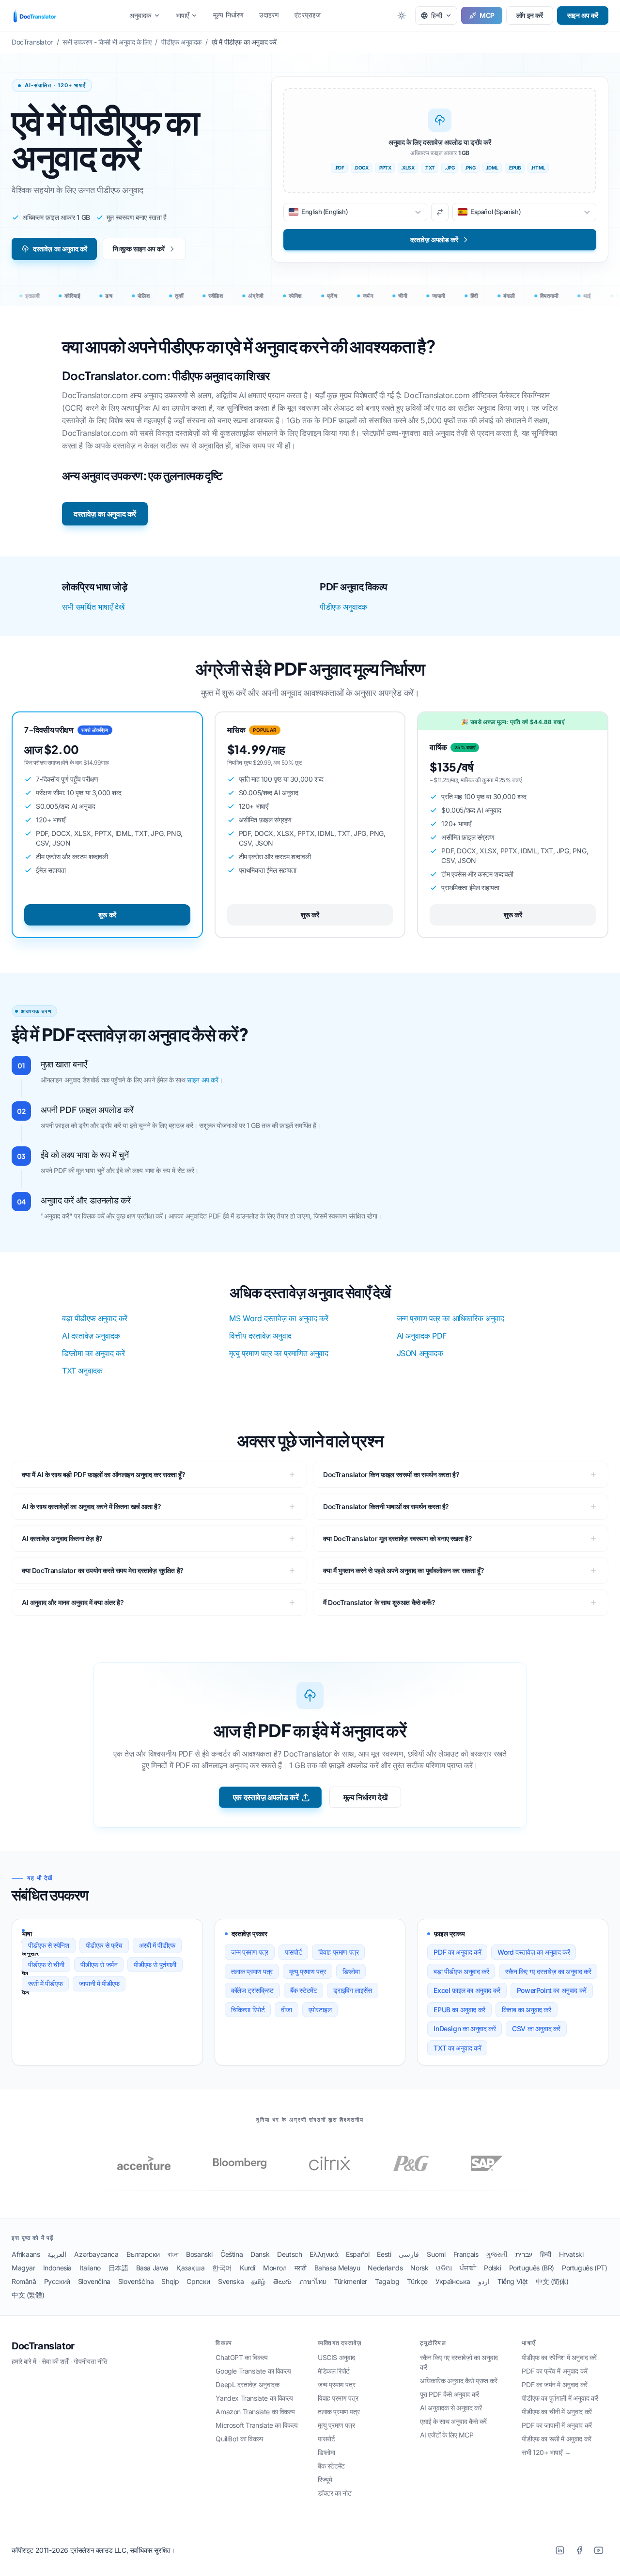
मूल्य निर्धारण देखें (365, 1797)
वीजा (286, 2010)
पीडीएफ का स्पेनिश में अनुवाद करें (559, 2357)
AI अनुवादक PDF (422, 1336)
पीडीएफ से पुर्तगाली (155, 1965)
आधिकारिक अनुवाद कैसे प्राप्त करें (459, 2381)
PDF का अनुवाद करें (457, 1952)
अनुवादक (140, 15)
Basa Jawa (152, 2268)
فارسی (409, 2254)
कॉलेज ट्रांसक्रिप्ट (252, 1990)
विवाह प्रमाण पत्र (338, 1952)
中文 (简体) (552, 2281)
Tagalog (387, 2281)
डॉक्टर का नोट (334, 2493)
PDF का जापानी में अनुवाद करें (557, 2425)
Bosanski (199, 2254)
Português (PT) (584, 2268)
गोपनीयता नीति (91, 2361)
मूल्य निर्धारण (228, 15)
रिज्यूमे (325, 2479)
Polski (493, 2268)
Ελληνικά (324, 2254)
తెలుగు (282, 2281)
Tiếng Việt (513, 2281)
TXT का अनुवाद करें (457, 2048)
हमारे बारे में (24, 2361)
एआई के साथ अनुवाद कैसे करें (453, 2421)
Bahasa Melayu (337, 2268)
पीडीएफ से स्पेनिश (49, 1945)
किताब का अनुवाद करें (527, 2010)
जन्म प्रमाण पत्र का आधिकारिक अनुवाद (450, 1318)
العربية (57, 2254)
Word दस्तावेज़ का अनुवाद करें (534, 1952)
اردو (484, 2281)
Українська (453, 2281)
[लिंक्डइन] (560, 2550)
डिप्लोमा (351, 1971)
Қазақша (190, 2268)
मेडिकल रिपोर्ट (334, 2371)
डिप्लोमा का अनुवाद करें (93, 1353)
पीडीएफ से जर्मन (99, 1965)
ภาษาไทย (313, 2281)
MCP (487, 15)
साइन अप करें (583, 15)
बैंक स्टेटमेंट (304, 1990)
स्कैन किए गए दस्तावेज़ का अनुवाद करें (548, 1971)
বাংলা (173, 2254)
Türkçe (417, 2281)
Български (143, 2254)
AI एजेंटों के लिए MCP (447, 2435)
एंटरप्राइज (308, 15)
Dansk (260, 2254)
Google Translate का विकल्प (253, 2371)
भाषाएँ (182, 15)
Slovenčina (94, 2281)
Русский (57, 2281)
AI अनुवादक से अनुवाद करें (451, 2408)
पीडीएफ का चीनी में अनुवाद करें (557, 2412)
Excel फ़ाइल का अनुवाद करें (467, 1990)
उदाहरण (269, 15)
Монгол (275, 2268)
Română (24, 2281)
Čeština (232, 2254)
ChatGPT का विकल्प (241, 2357)
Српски (198, 2281)
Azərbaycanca (96, 2254)
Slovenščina (136, 2281)
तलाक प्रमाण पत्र (252, 1971)
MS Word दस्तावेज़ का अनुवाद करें (279, 1318)
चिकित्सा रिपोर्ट (248, 2010)
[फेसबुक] (579, 2550)
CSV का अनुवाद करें (536, 2028)
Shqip (170, 2281)
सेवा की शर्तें (55, 2361)
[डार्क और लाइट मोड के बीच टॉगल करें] (402, 15)
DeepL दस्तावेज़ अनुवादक (247, 2384)
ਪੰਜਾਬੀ (468, 2268)
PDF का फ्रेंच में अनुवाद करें (554, 2371)
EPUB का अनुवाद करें (459, 2010)
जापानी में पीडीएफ (99, 1983)
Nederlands (385, 2268)
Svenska (231, 2281)
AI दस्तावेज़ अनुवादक (91, 1336)
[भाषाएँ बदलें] (440, 212)
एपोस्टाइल (320, 2010)
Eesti (384, 2254)
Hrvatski (571, 2254)
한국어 (222, 2268)
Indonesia (57, 2268)
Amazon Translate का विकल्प (255, 2412)
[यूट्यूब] (599, 2550)
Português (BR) (532, 2268)
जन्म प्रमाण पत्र (250, 1952)
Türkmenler (350, 2281)
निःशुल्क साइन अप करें (139, 249)
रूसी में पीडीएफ (45, 1983)
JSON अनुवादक (420, 1353)
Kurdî (248, 2268)
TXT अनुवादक (82, 1371)
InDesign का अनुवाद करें (465, 2028)
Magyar (23, 2268)
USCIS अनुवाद (336, 2357)
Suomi (436, 2254)
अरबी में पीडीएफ (157, 1945)
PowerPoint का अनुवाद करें (552, 1990)
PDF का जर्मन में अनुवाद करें (554, 2384)
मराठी (301, 2268)
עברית (524, 2254)
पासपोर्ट (293, 1952)
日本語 (118, 2268)
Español (357, 2254)
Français (466, 2254)
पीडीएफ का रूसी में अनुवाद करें (556, 2439)
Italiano (90, 2268)
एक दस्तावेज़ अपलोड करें (266, 1797)
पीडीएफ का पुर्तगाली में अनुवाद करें (560, 2398)
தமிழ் (258, 2281)
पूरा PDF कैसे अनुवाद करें (449, 2394)
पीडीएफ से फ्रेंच (104, 1945)
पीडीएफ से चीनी (46, 1965)
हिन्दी (546, 2254)
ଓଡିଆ (444, 2268)
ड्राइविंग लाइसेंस (352, 1990)
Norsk (419, 2268)
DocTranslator (43, 2346)
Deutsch (289, 2254)
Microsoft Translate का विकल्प (257, 2425)
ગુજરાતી (496, 2254)
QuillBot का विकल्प (239, 2439)
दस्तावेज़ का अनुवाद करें (60, 249)
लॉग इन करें (530, 15)
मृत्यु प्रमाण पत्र (308, 1971)
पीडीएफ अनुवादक (343, 607)
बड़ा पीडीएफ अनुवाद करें (95, 1318)
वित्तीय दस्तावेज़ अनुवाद (260, 1336)
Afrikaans (26, 2254)
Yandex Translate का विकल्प (254, 2398)
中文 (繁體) (28, 2295)
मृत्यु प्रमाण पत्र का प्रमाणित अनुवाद (279, 1353)
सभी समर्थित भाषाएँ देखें (93, 607)
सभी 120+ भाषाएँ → (546, 2452)
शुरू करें (107, 915)
